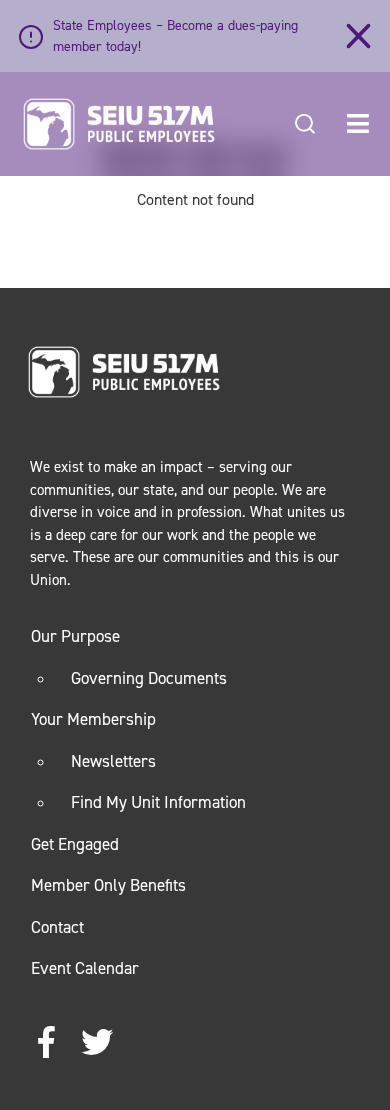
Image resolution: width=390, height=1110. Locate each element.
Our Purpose (75, 636)
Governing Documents (149, 678)
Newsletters (113, 761)
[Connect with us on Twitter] (97, 1043)
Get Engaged (75, 844)
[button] (358, 124)
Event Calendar (85, 968)
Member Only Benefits (108, 885)
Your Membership (93, 719)
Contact (57, 927)
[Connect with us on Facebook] (46, 1043)
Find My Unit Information (158, 802)
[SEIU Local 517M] (119, 124)
